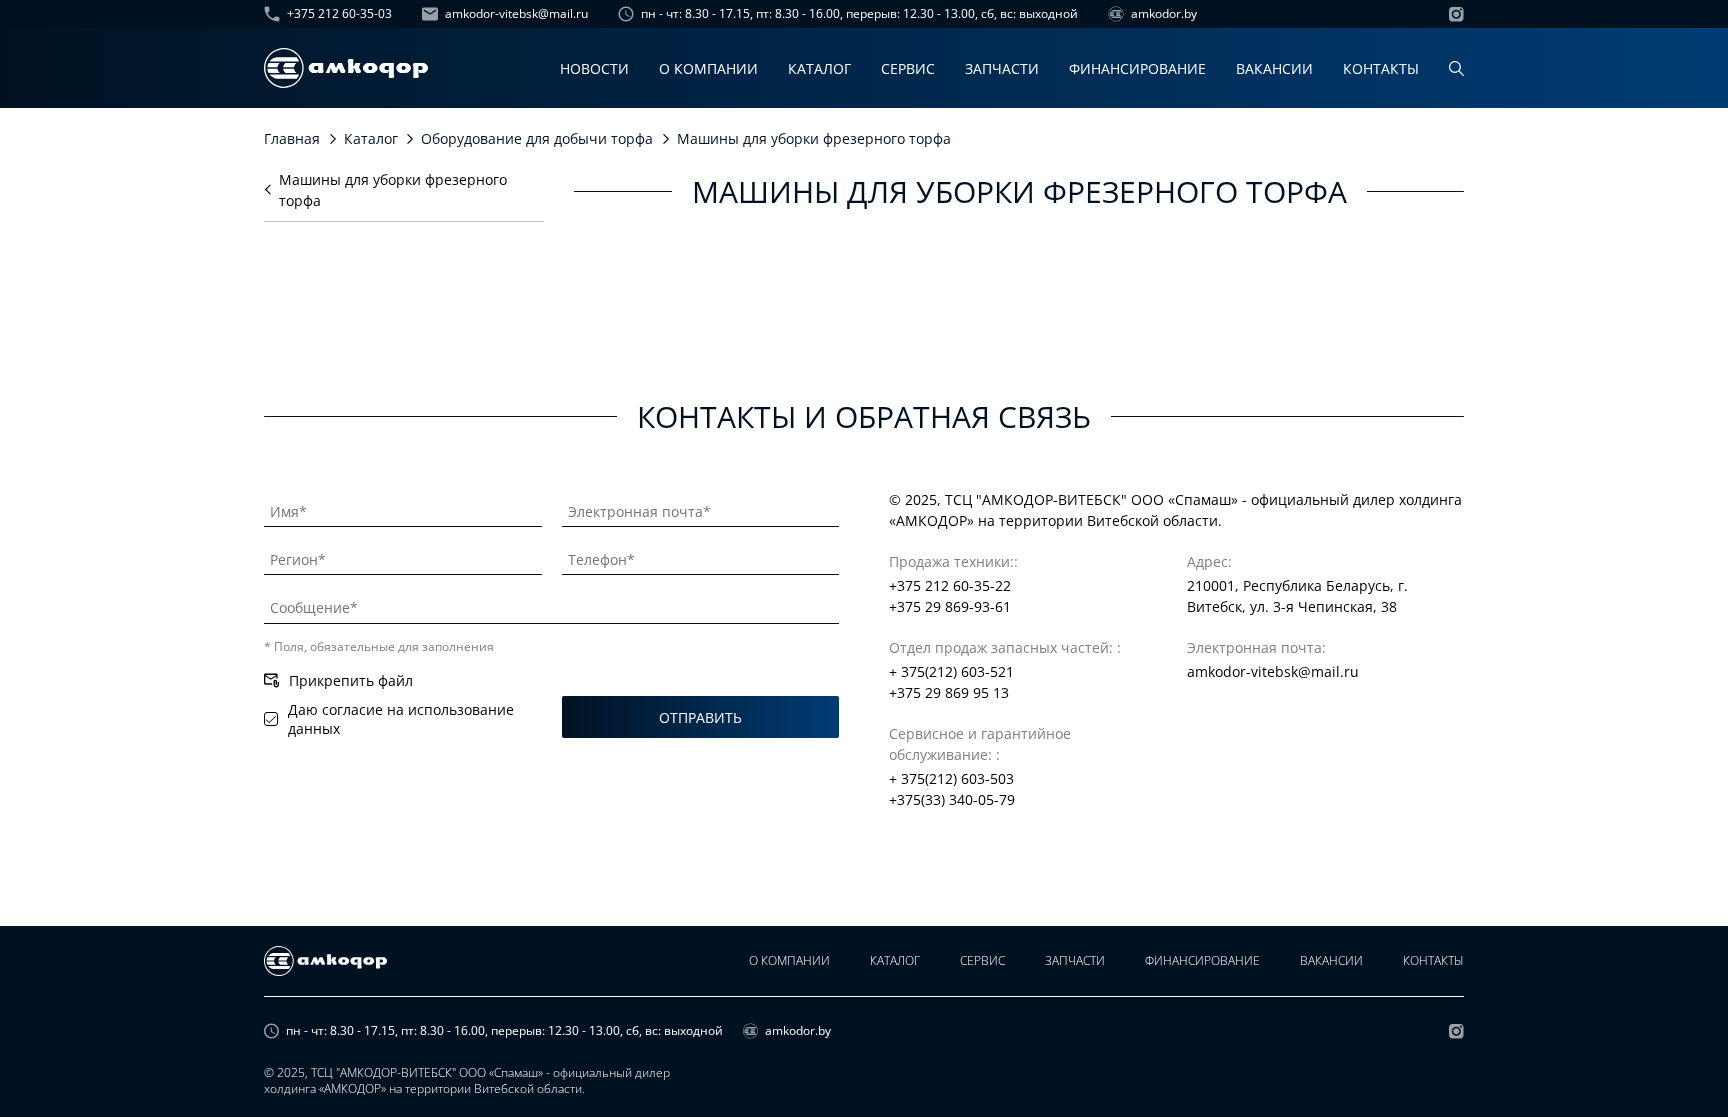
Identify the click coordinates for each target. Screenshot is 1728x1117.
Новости (594, 68)
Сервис (908, 68)
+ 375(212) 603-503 (951, 778)
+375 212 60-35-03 (339, 14)
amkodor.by (1164, 14)
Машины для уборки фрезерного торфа (393, 190)
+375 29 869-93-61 (950, 606)
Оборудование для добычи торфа (537, 138)
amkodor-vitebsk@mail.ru (516, 14)
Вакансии (1274, 68)
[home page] (346, 68)
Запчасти (1002, 68)
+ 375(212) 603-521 (951, 671)
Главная (292, 138)
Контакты (1381, 68)
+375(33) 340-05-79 (952, 799)
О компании (708, 68)
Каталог (819, 68)
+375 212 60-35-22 (950, 585)
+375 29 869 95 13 (949, 692)
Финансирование (1137, 68)
